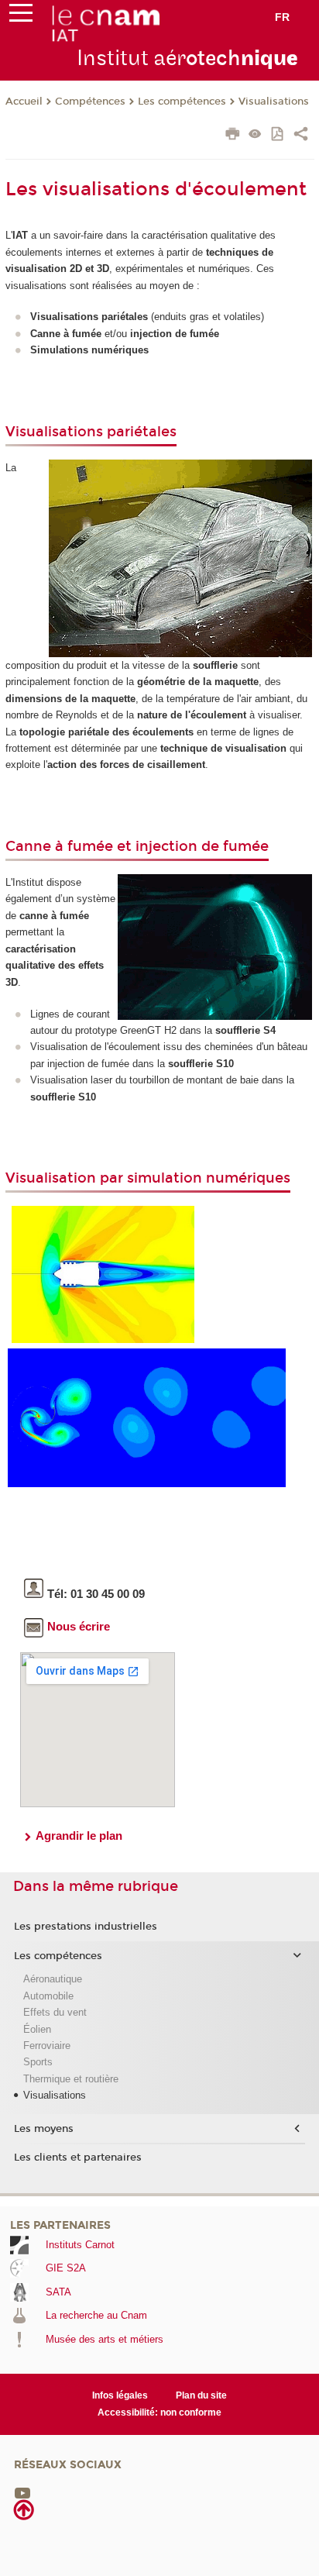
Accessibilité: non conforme (159, 2412)
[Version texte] (255, 135)
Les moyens (44, 2129)
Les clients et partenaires (78, 2158)
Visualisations (274, 102)
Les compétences (182, 102)
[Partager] (301, 136)
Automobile (48, 1996)
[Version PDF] (278, 135)
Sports (38, 2062)
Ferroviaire (47, 2046)
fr (282, 17)
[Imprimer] (233, 136)
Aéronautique (53, 1979)
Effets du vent (55, 2012)
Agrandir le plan (79, 1836)
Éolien (37, 2029)
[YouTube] (22, 2493)
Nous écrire (79, 1626)
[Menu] (21, 16)
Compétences (90, 102)
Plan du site (201, 2395)
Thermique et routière (71, 2079)
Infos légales (120, 2395)
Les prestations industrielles (86, 1927)
